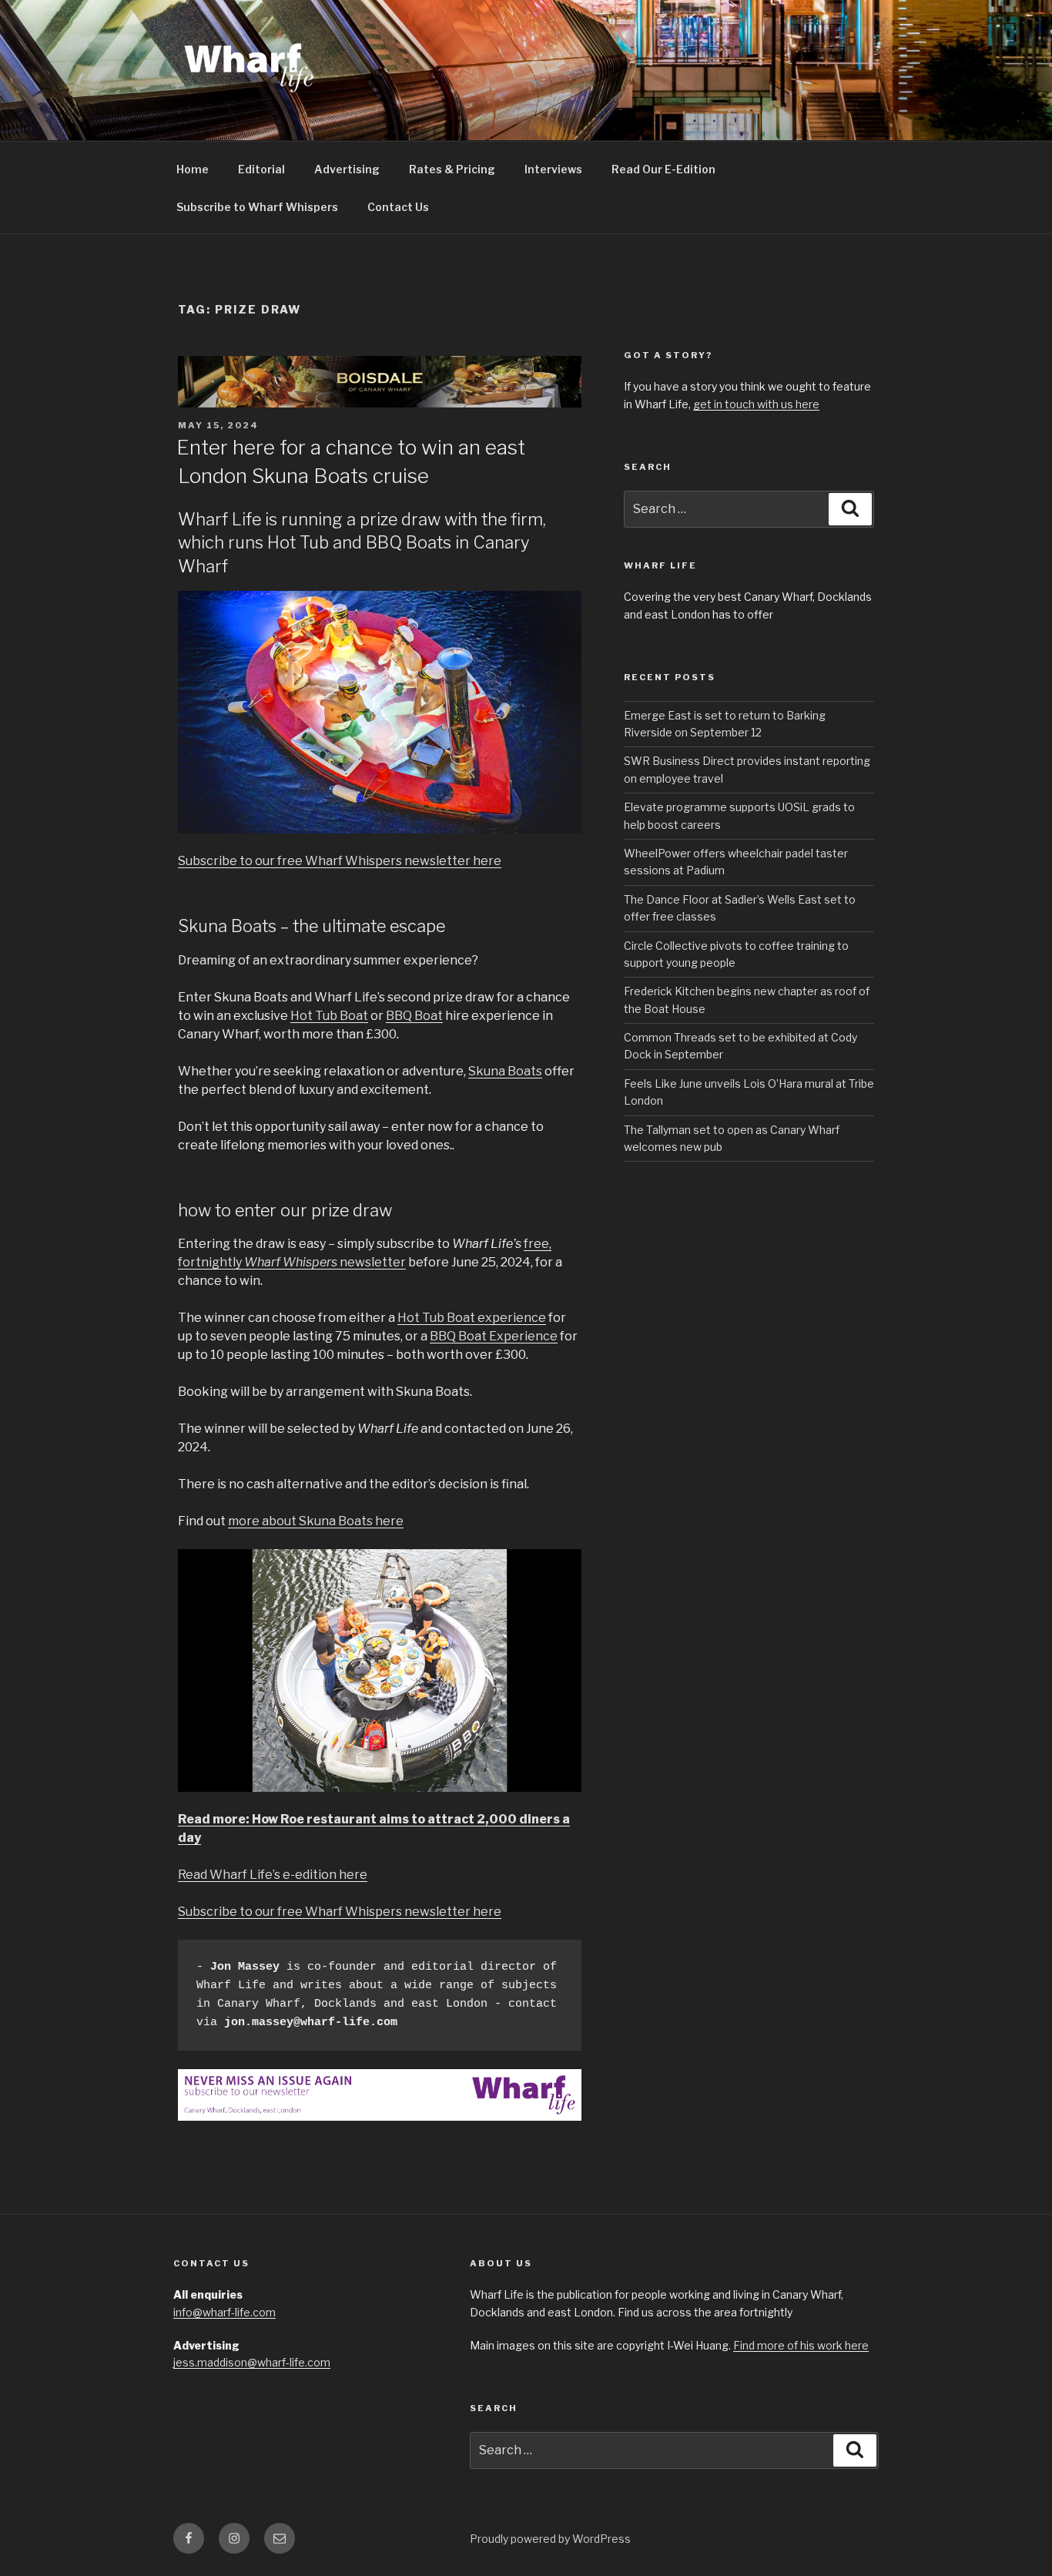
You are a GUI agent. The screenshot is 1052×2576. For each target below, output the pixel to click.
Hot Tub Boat (329, 1016)
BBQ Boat (414, 1016)
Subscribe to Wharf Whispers (257, 207)
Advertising (347, 169)
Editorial (261, 169)
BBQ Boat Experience (494, 1336)
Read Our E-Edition (663, 169)
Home (193, 169)
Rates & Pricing (452, 169)
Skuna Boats (505, 1071)
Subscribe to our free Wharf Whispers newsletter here (340, 861)
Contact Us (398, 207)
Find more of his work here (801, 2345)
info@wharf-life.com (224, 2312)
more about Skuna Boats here (316, 1521)
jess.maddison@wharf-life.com (252, 2362)
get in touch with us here (756, 404)
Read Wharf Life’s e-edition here (273, 1875)
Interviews (553, 169)
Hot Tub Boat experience (472, 1318)
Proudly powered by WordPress (550, 2539)
